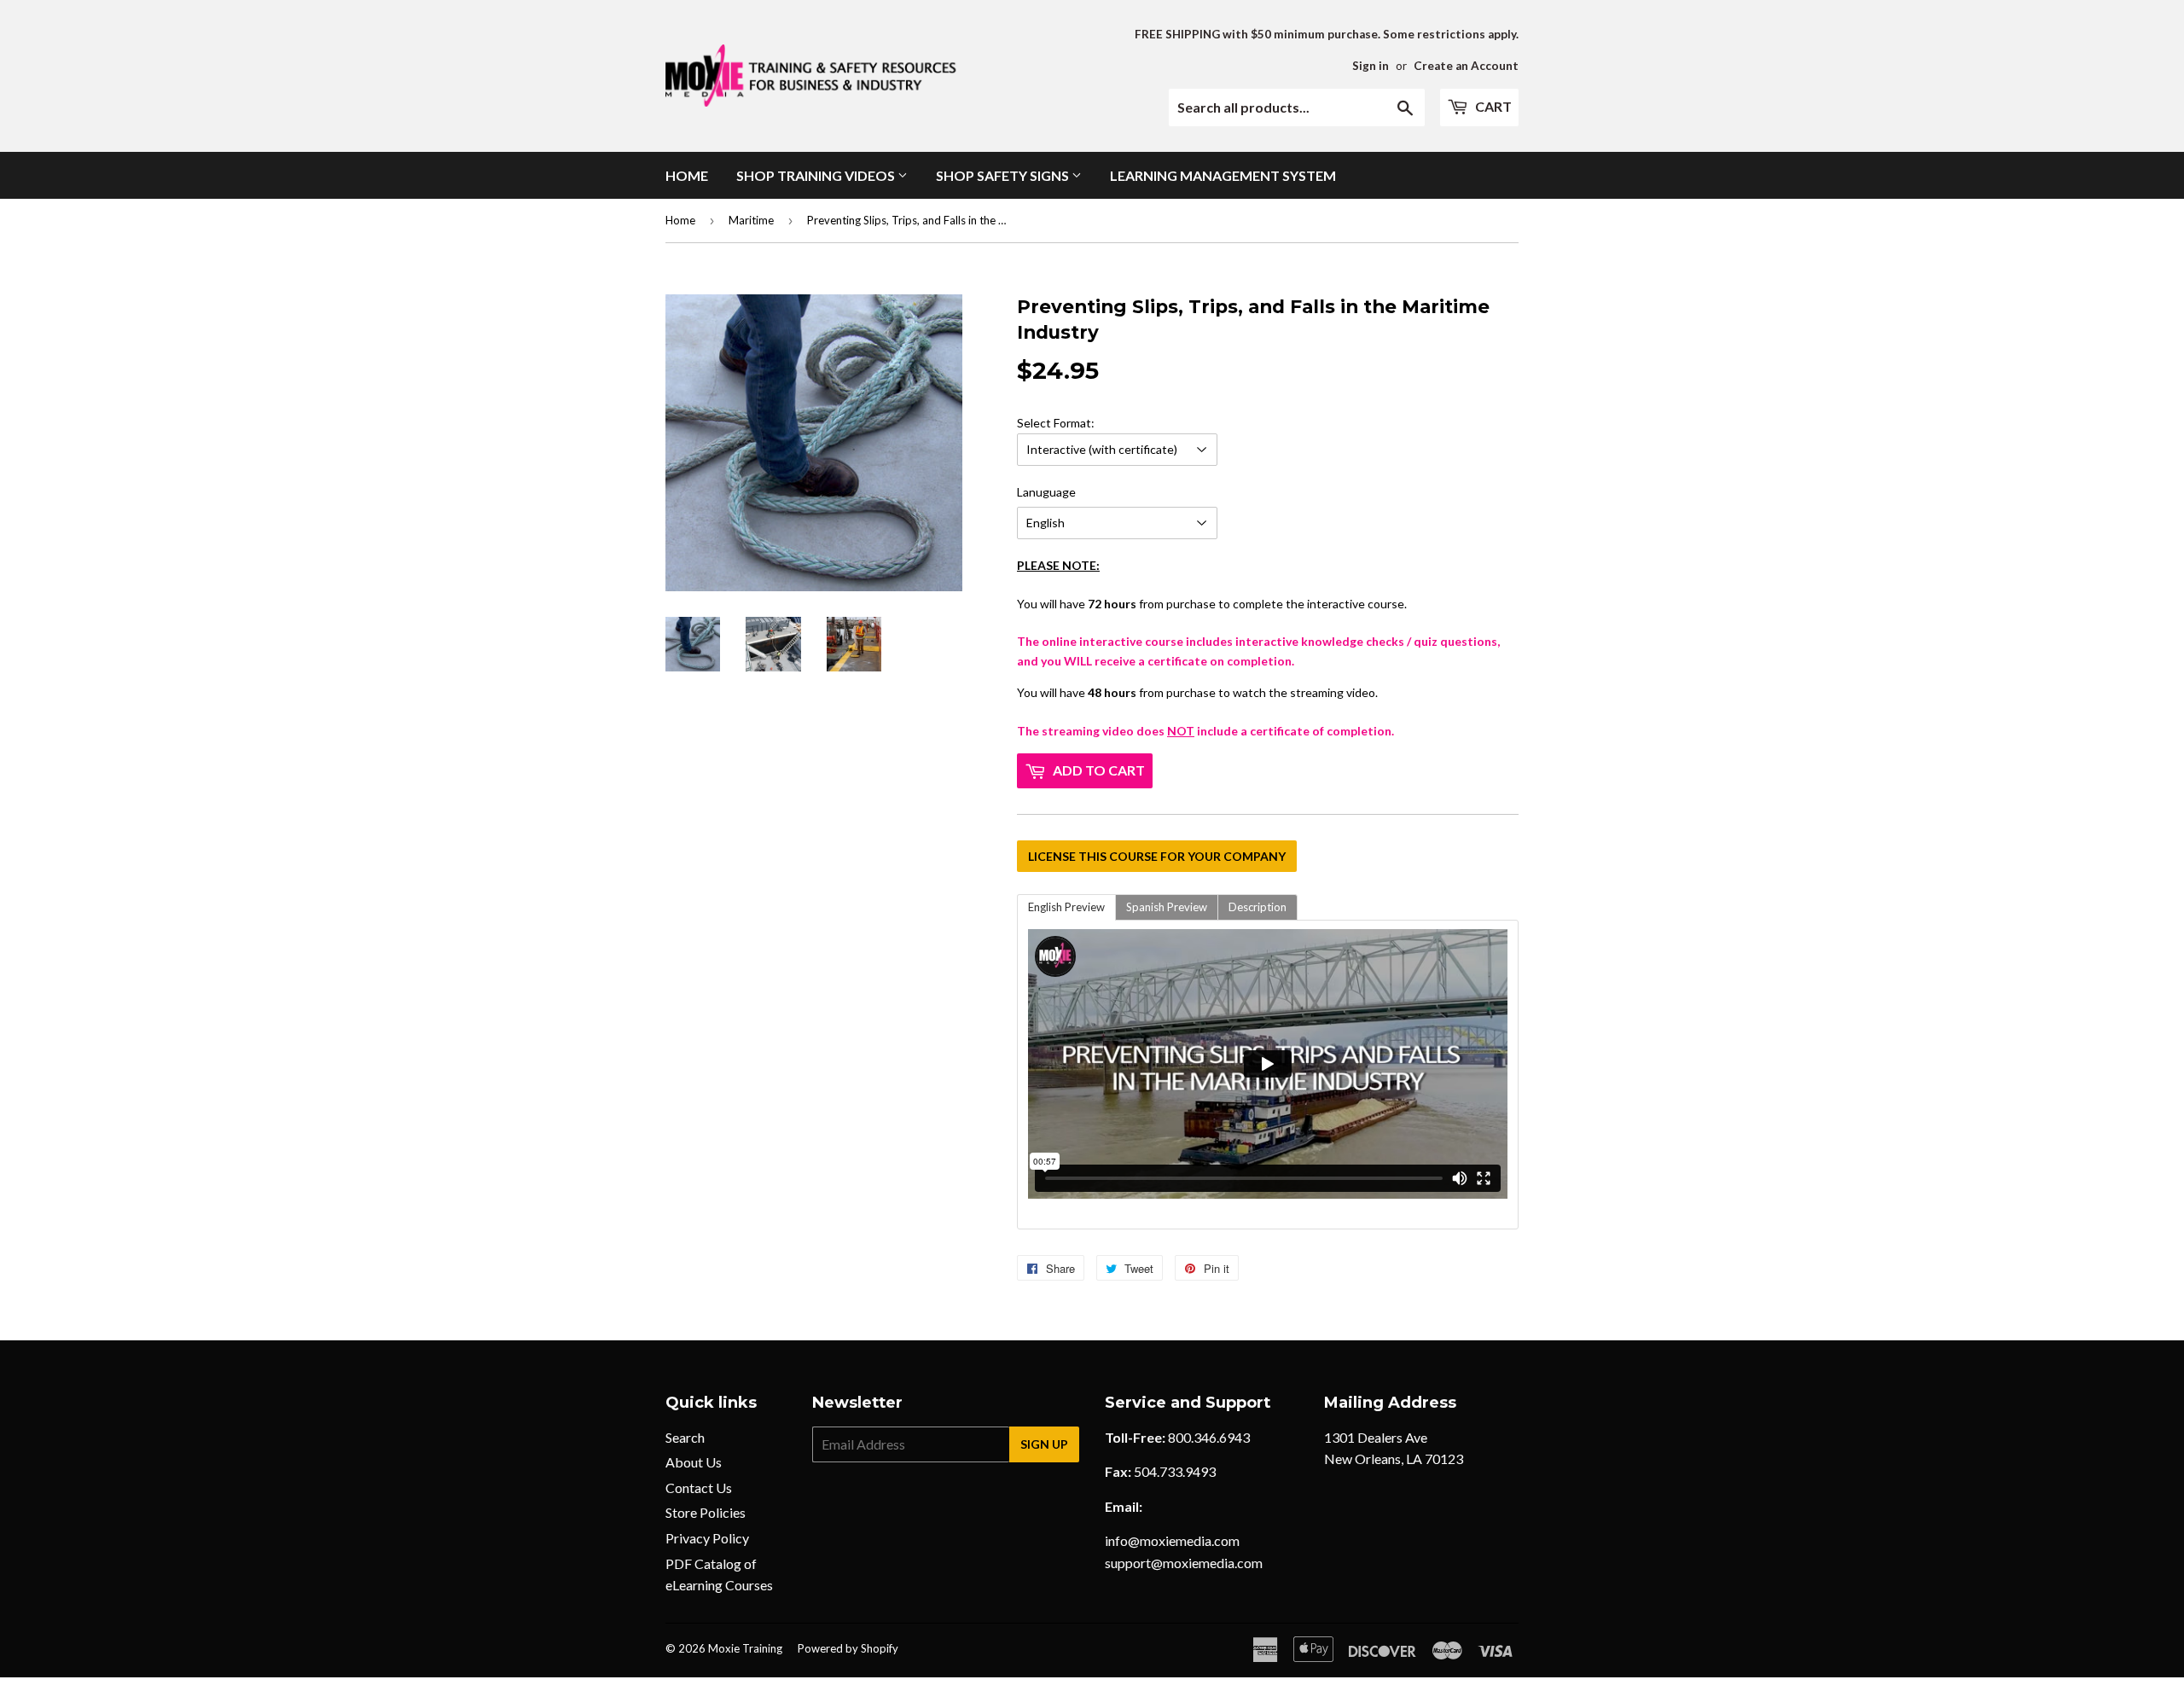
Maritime (751, 220)
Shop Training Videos (817, 175)
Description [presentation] (1258, 907)
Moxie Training (745, 1648)
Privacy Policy (707, 1538)
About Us (694, 1462)
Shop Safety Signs (1004, 175)
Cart (1492, 106)
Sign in (1371, 66)
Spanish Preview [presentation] (1167, 907)
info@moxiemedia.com (1172, 1540)
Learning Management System (1223, 175)
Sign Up (1044, 1444)
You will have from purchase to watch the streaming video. (1258, 597)
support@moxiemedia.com (1184, 1563)
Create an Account (1466, 66)
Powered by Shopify (848, 1648)
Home (687, 175)
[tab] (1066, 907)
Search (685, 1437)
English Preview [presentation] (1066, 907)
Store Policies (706, 1512)
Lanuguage (1046, 492)
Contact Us (699, 1488)
